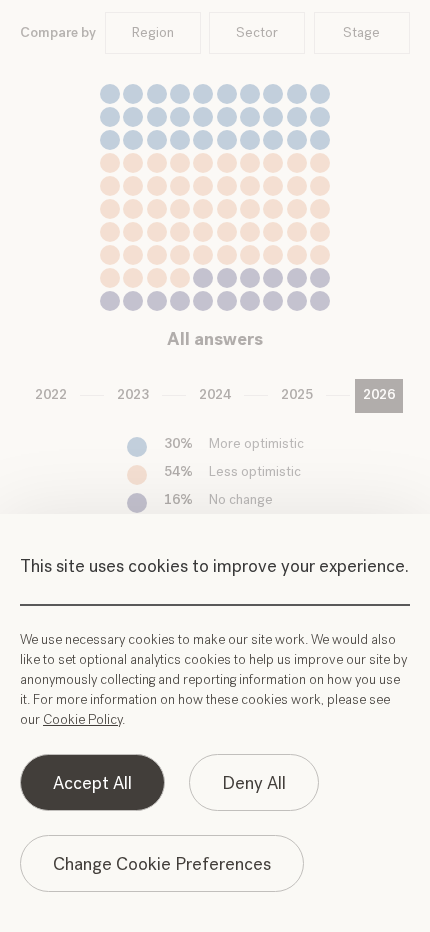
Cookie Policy (82, 719)
